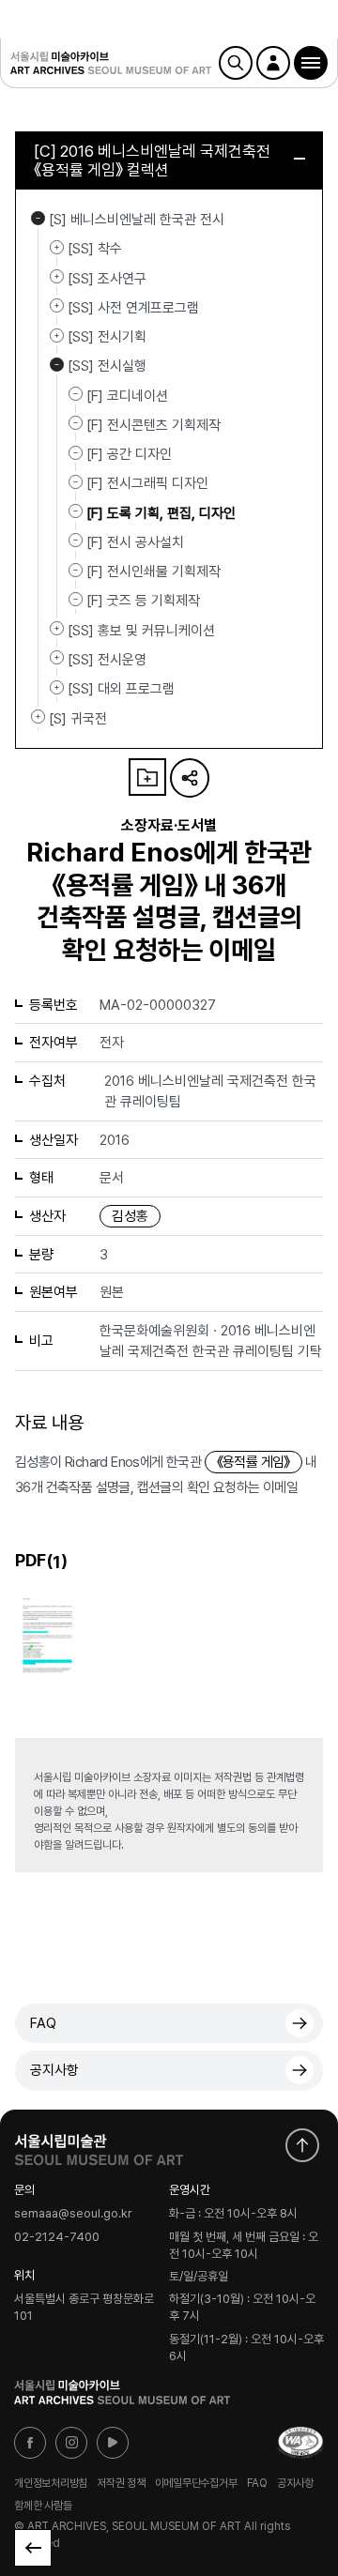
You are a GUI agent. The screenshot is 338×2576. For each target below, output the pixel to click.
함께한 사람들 (43, 2505)
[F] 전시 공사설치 (135, 542)
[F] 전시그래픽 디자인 (147, 483)
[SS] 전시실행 (57, 364)
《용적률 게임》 (253, 1462)
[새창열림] (99, 2145)
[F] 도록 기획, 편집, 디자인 (161, 512)
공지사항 (54, 2070)
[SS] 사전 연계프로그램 (57, 306)
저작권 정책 (121, 2483)
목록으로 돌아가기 (33, 2548)
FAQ (43, 2023)
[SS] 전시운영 (57, 658)
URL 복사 (190, 778)
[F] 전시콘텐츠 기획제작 (154, 425)
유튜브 (113, 2443)
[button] (311, 63)
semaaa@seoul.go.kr (73, 2214)
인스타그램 (71, 2443)
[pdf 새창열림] (47, 1633)
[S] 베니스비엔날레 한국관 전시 (38, 218)
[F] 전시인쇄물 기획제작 (154, 572)
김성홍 (130, 1216)
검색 (236, 63)
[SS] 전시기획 (57, 335)
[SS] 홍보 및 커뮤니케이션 (57, 629)
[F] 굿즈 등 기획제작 (143, 601)
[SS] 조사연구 (57, 277)
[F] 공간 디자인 (129, 454)
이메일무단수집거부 (196, 2483)
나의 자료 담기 (147, 777)
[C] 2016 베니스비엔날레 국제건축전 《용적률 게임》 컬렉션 (152, 160)
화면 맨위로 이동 (302, 2145)
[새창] (300, 2443)
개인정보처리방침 (51, 2483)
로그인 (273, 63)
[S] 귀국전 (38, 717)
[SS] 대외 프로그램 (57, 687)
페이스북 (30, 2443)
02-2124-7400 (57, 2238)
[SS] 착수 (57, 247)
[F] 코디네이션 (127, 395)
